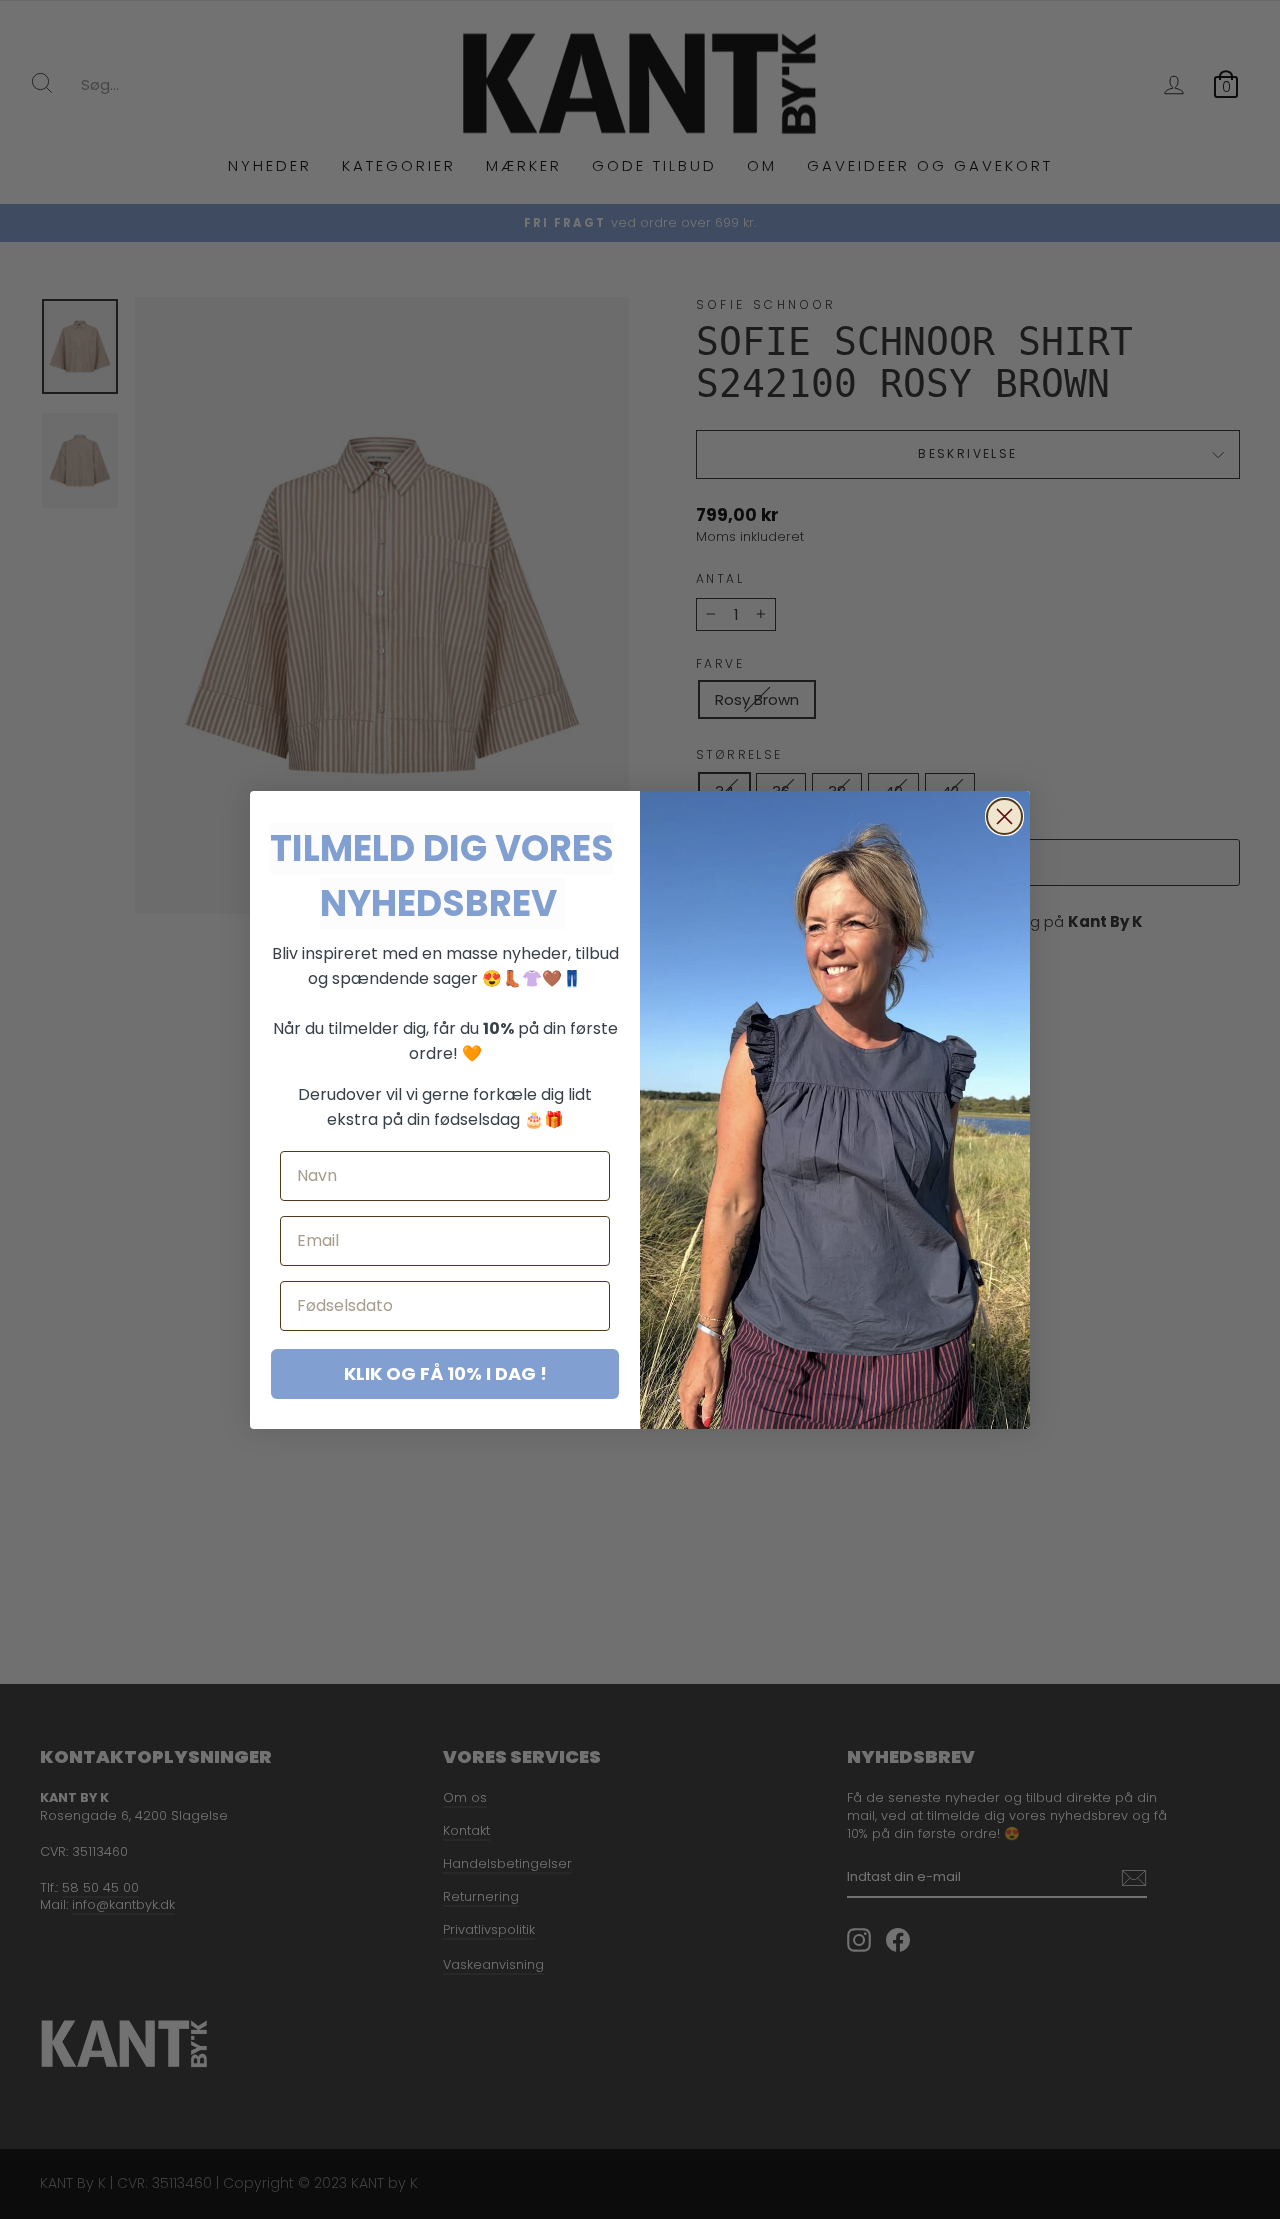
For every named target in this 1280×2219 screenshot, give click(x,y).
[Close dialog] (1004, 816)
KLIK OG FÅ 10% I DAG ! (445, 1373)
